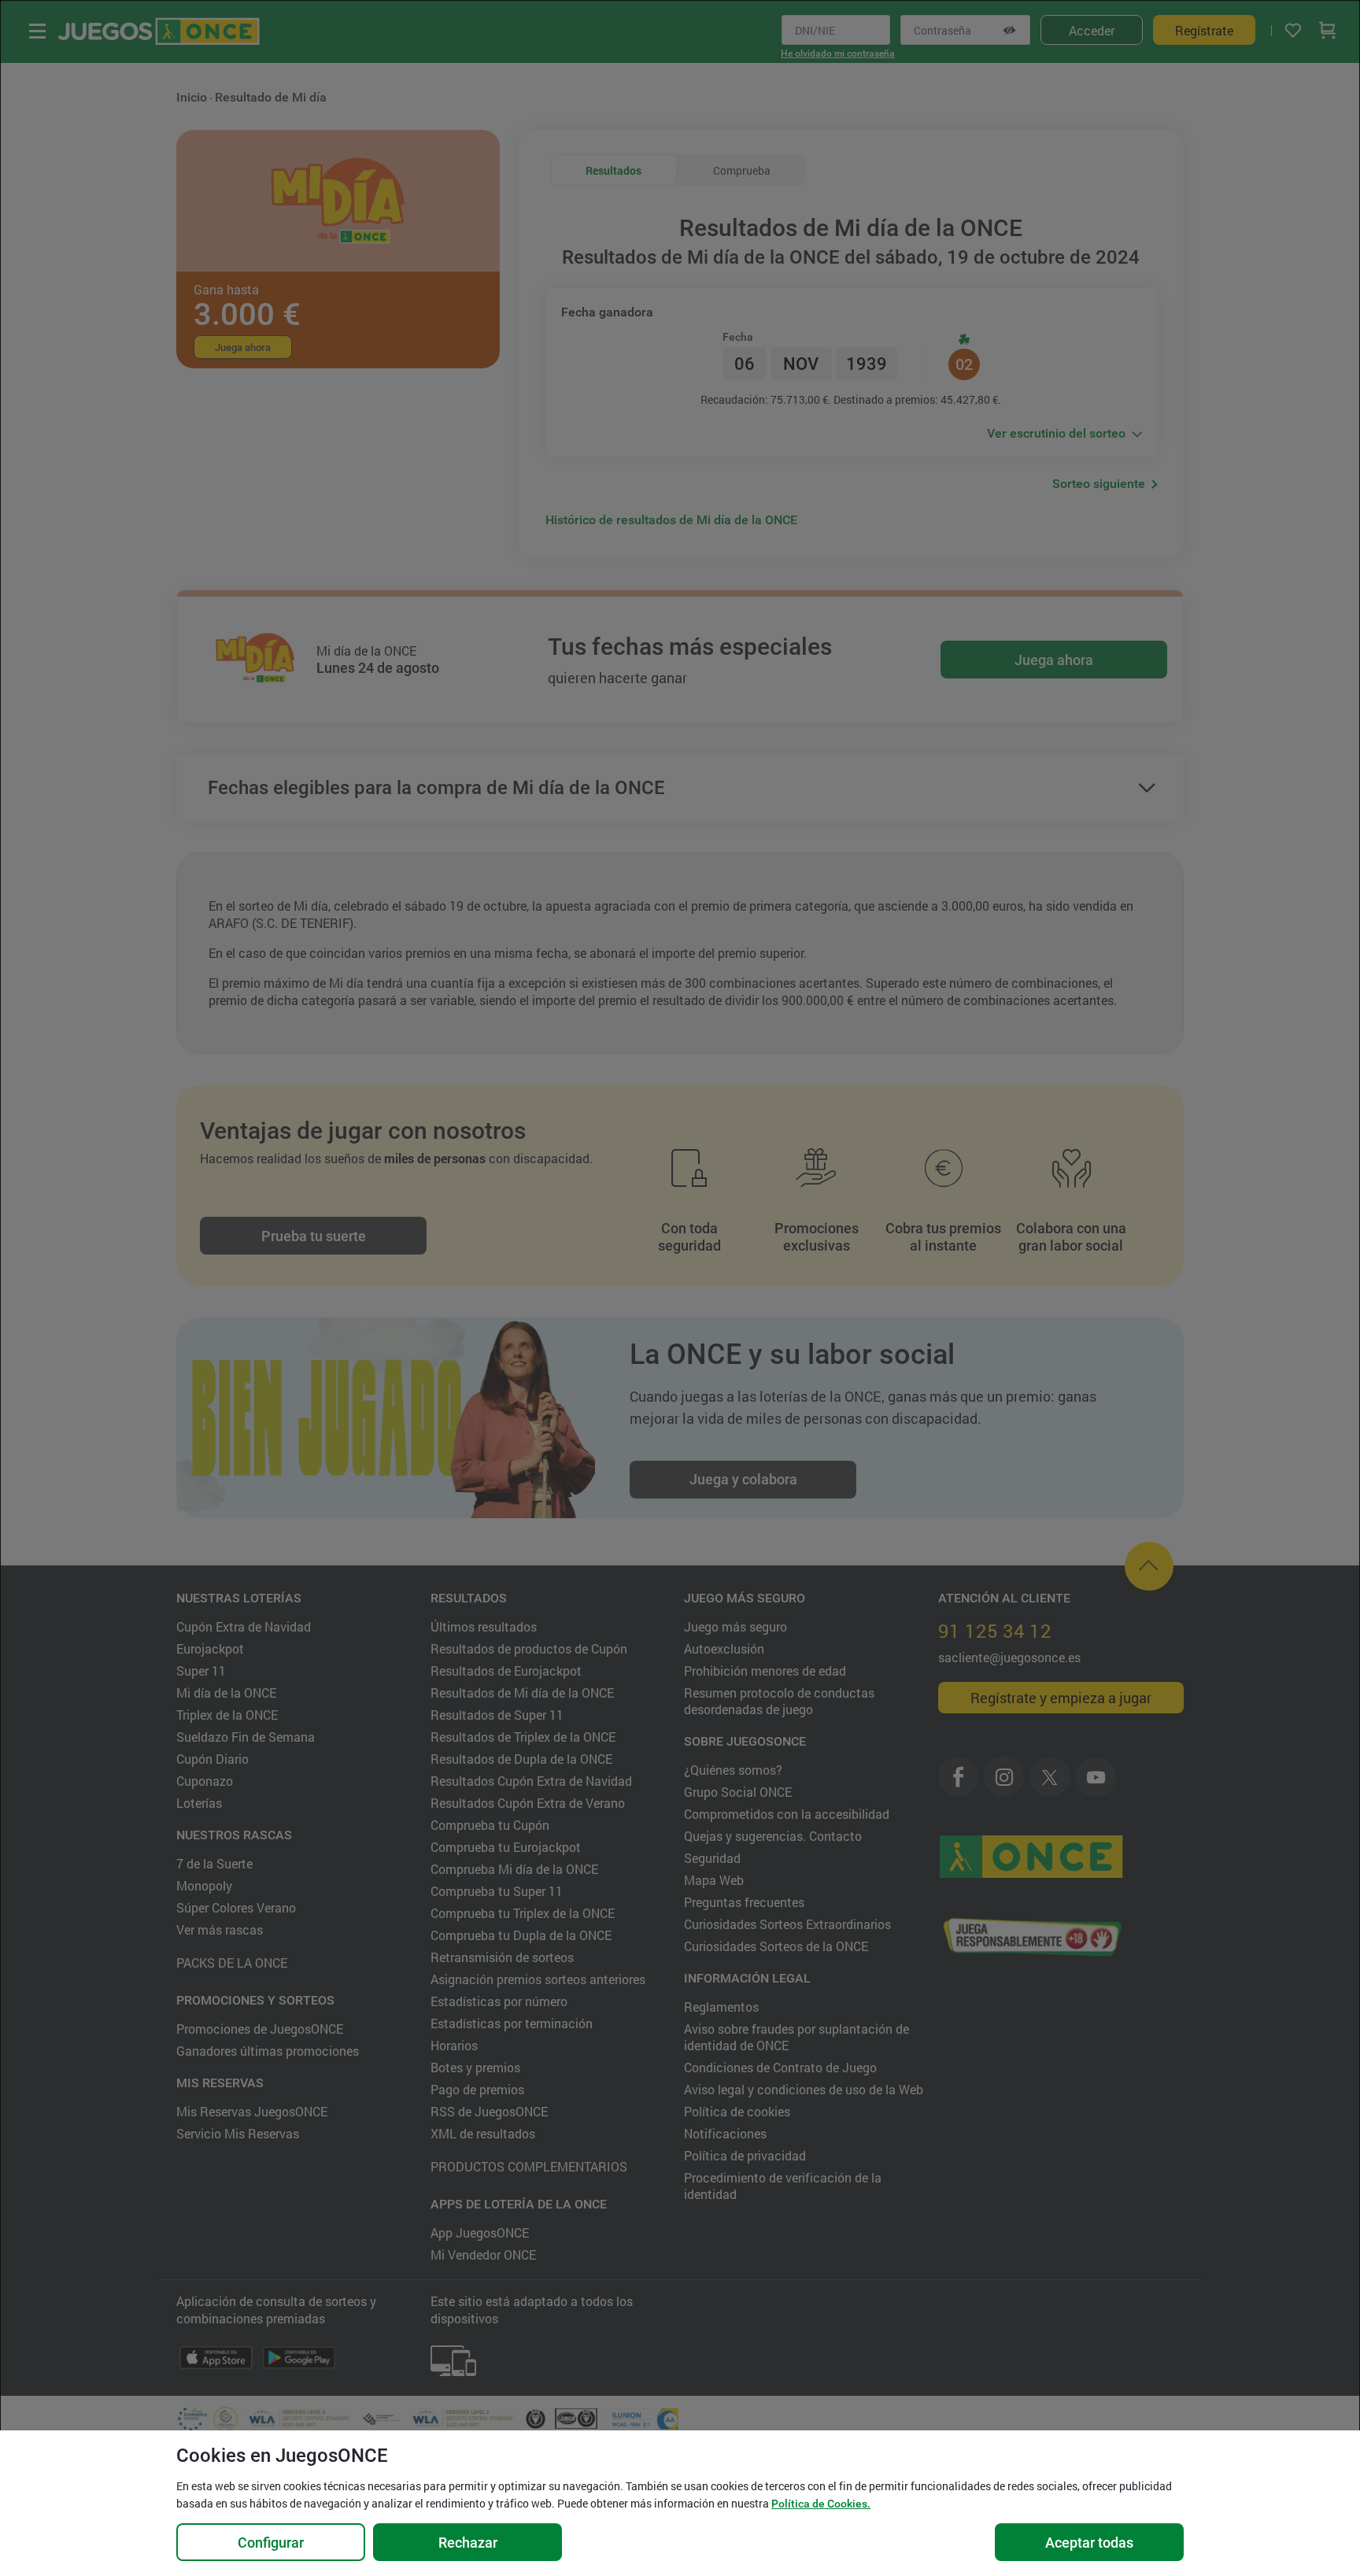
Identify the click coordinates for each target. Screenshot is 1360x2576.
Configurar (271, 2543)
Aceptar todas (1089, 2543)
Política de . (821, 2504)
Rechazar (468, 2543)
